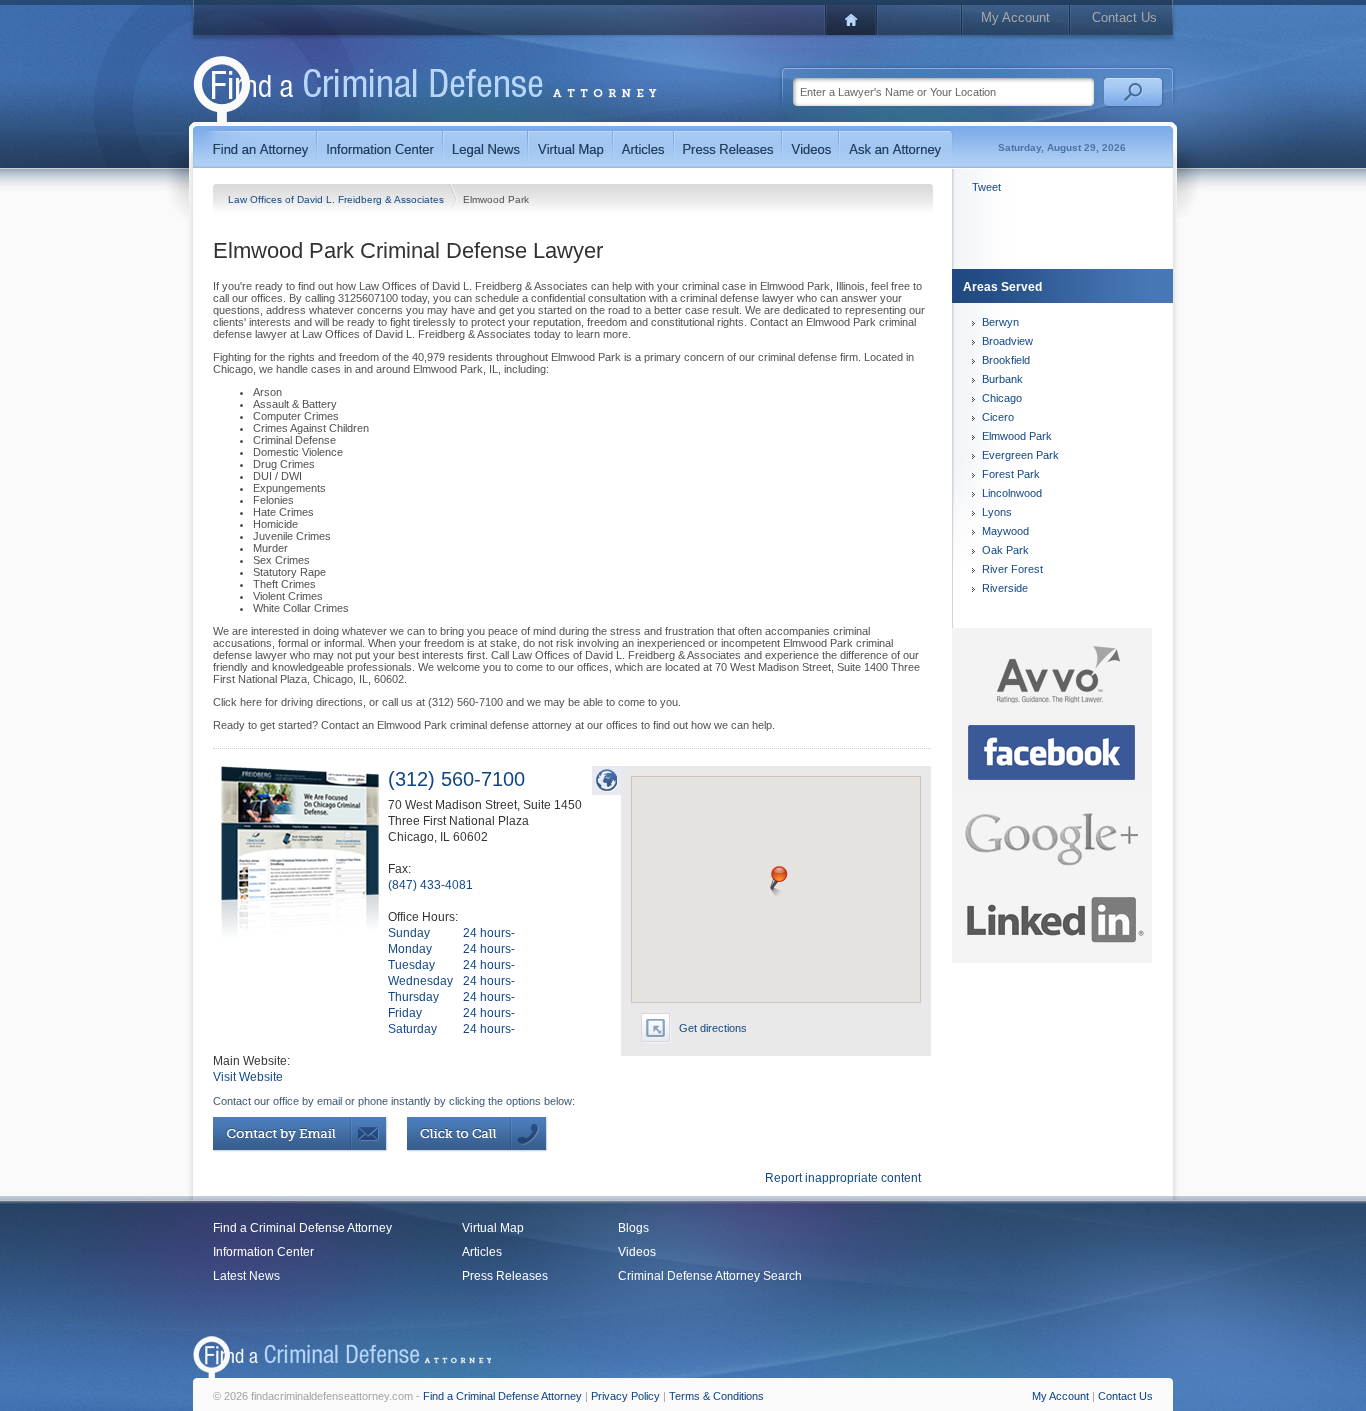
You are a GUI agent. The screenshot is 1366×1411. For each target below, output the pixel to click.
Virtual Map (493, 1228)
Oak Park (1005, 550)
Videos (637, 1252)
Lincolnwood (1012, 493)
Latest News (246, 1276)
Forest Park (1011, 474)
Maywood (1005, 531)
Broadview (1007, 341)
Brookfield (1006, 360)
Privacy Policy (625, 1396)
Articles (482, 1252)
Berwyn (1000, 322)
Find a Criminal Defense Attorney (302, 1228)
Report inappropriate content (843, 1178)
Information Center (263, 1252)
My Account (1015, 17)
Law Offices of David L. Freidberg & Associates (337, 199)
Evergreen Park (1020, 455)
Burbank (1002, 379)
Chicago (1002, 398)
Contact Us (1124, 17)
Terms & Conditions (716, 1396)
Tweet (986, 187)
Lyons (997, 512)
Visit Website (248, 1077)
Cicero (998, 417)
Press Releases (505, 1276)
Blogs (633, 1228)
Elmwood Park (1017, 436)
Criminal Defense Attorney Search (710, 1276)
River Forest (1012, 569)
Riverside (1005, 588)
